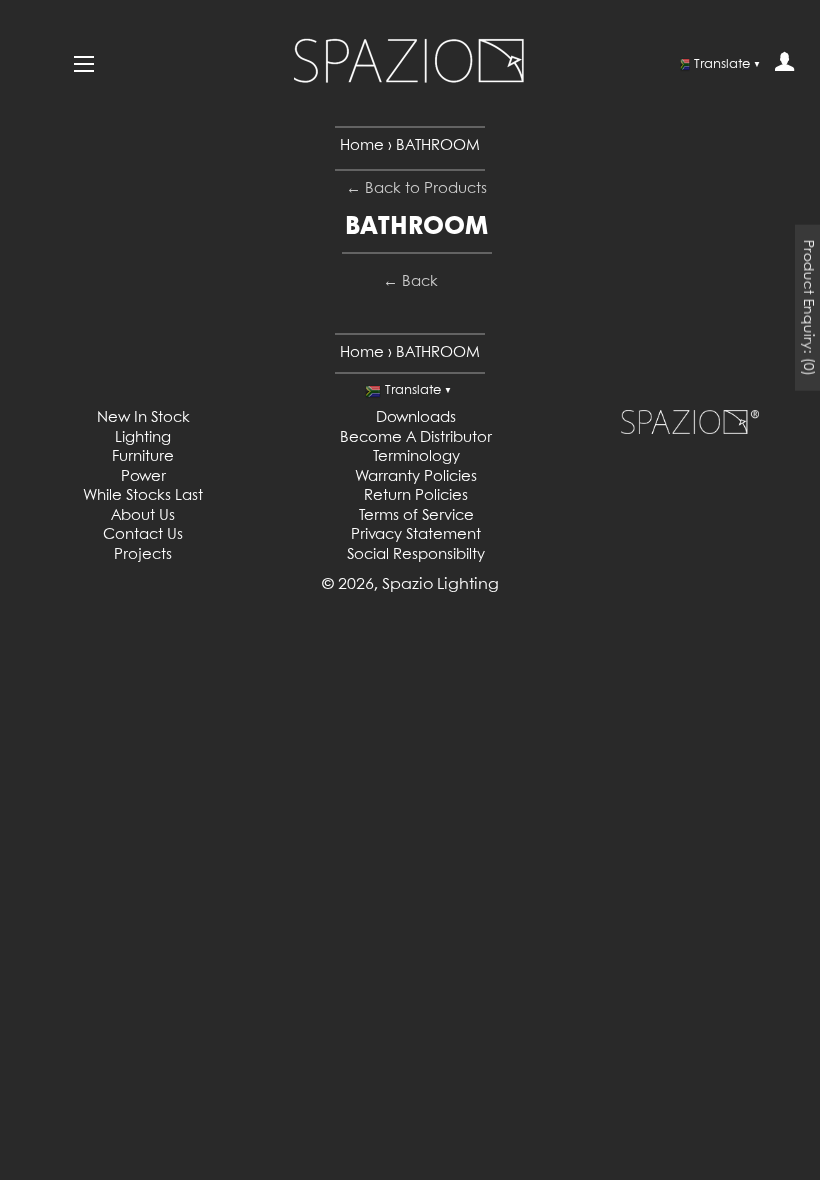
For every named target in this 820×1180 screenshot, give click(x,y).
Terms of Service (416, 516)
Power (143, 477)
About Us (143, 516)
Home (362, 146)
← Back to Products (416, 189)
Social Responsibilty (416, 555)
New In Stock (143, 418)
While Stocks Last (143, 496)
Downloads (416, 418)
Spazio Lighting (440, 584)
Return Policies (416, 496)
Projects (143, 555)
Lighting (143, 438)
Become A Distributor (416, 438)
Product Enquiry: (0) (808, 308)
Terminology (416, 457)
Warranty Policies (416, 477)
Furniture (143, 457)
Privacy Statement (416, 535)
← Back (410, 282)
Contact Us (143, 535)
